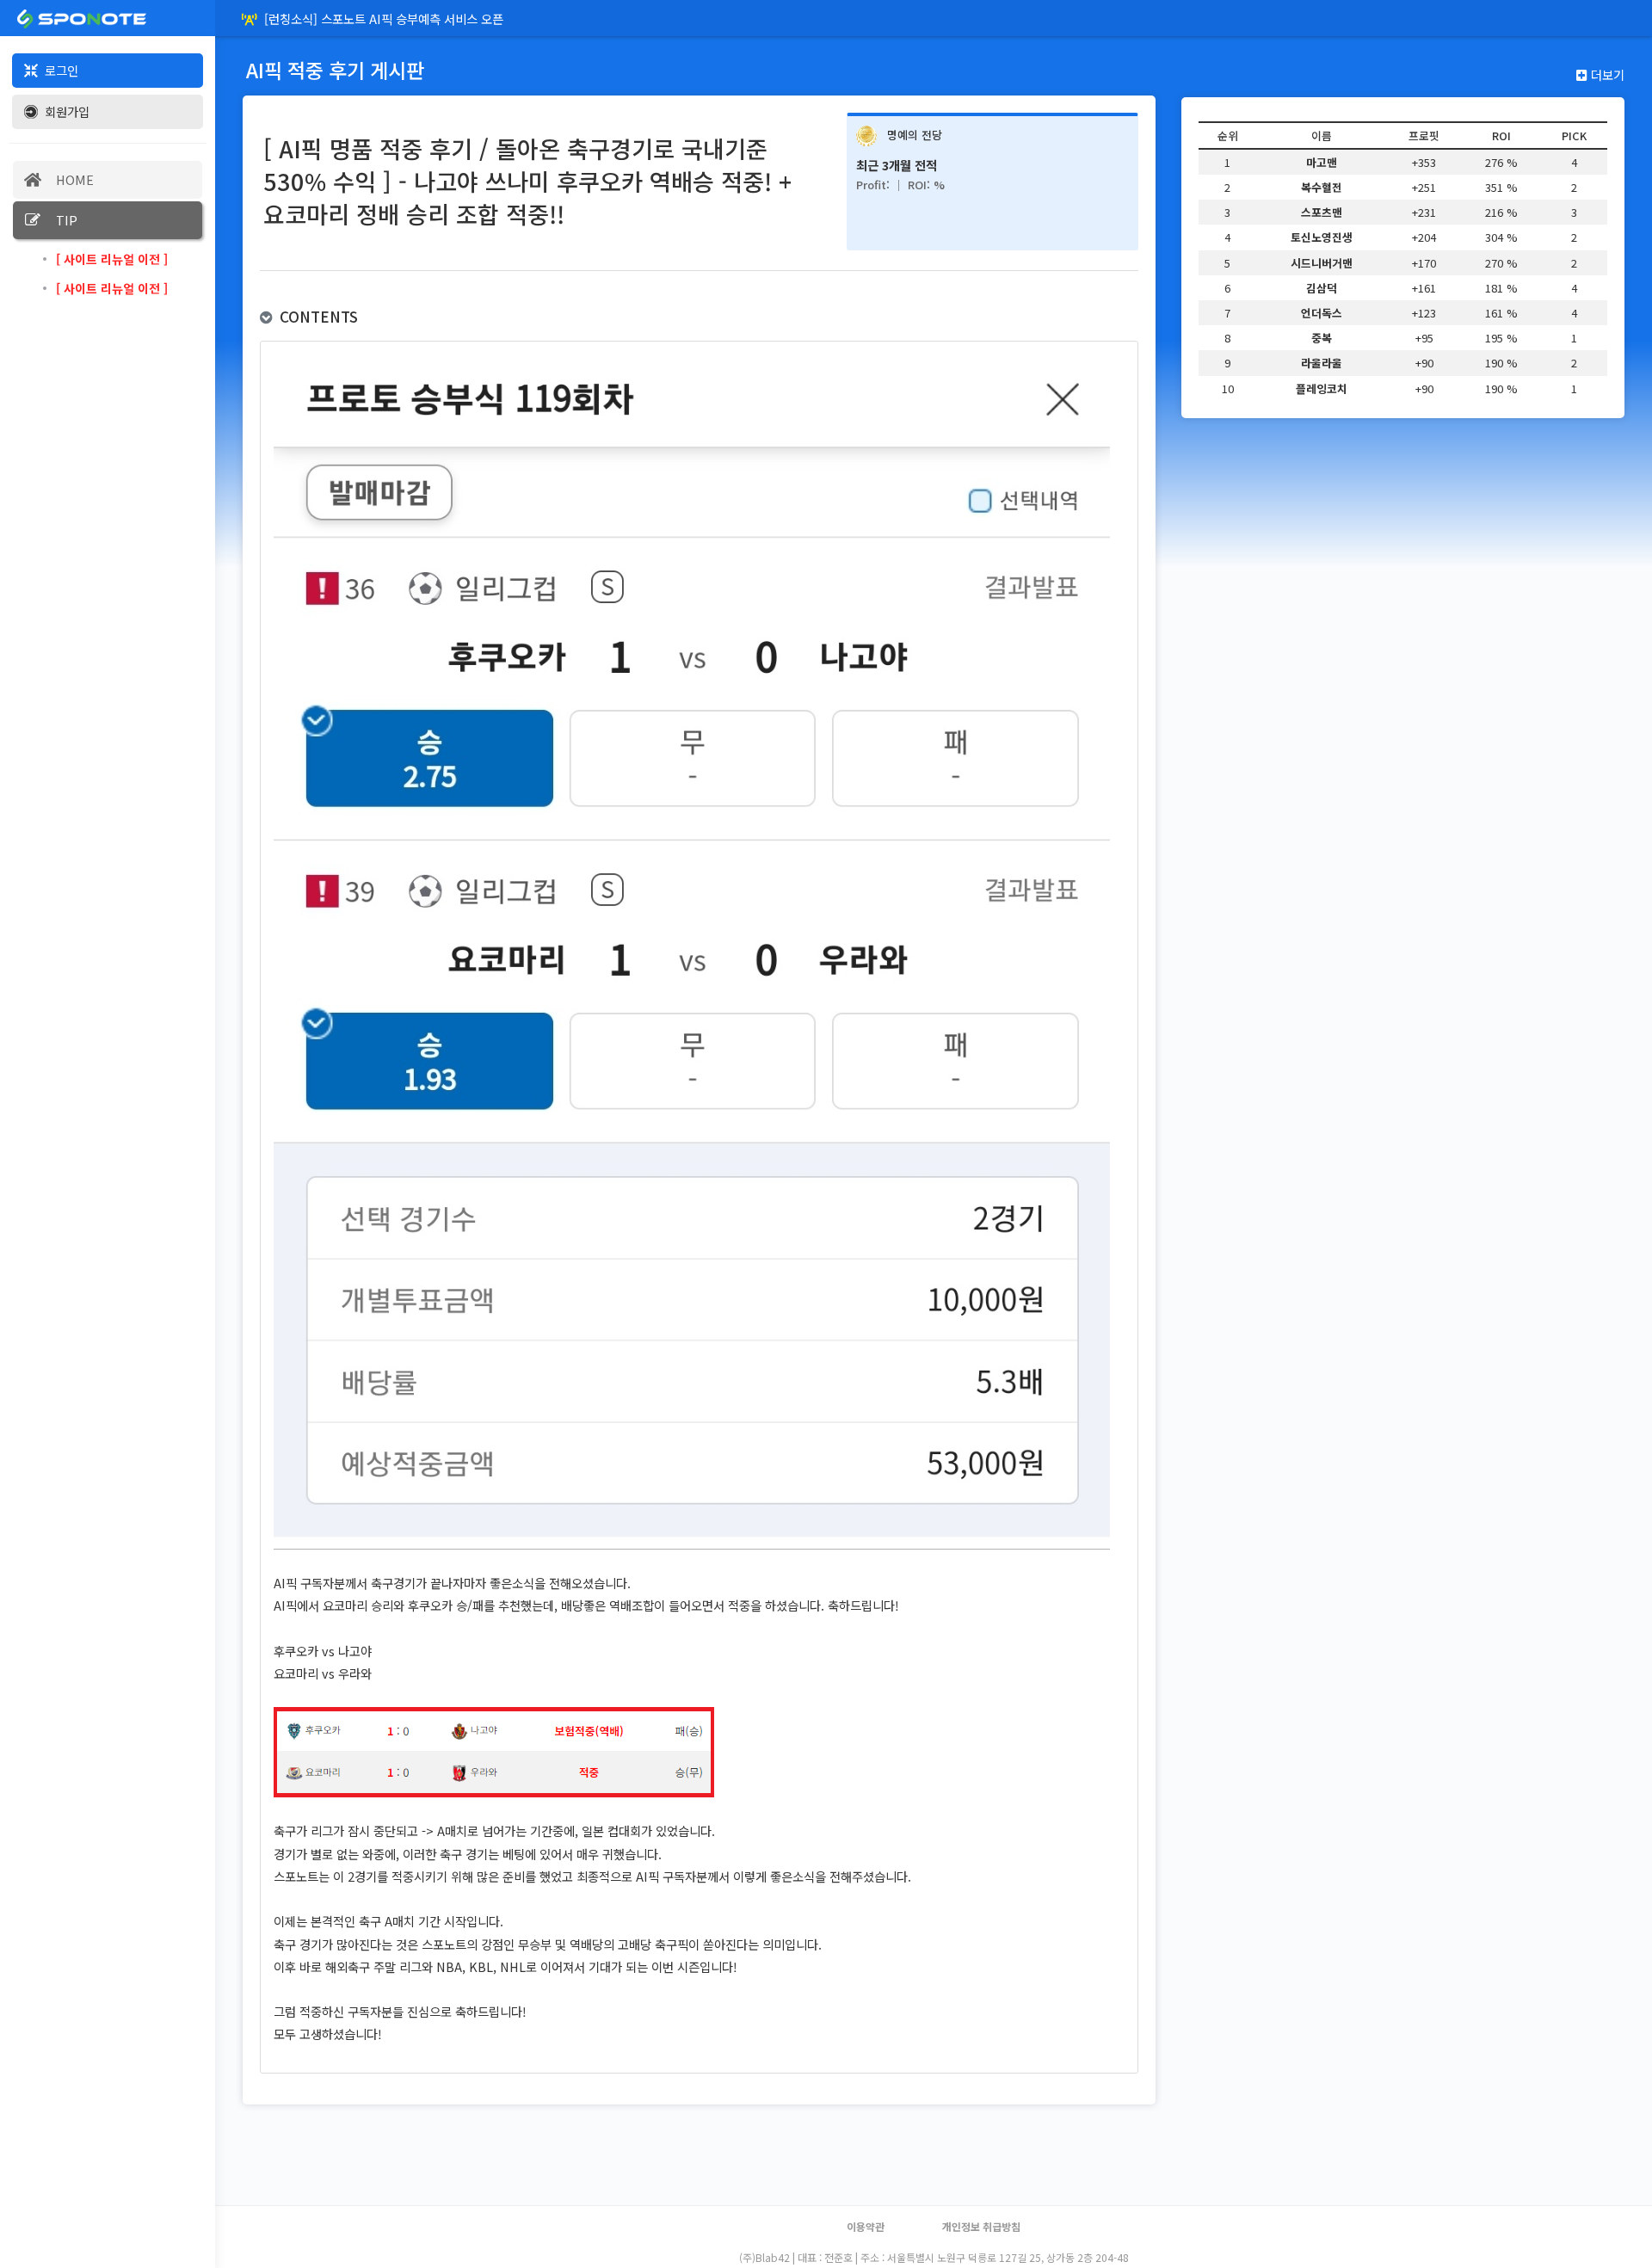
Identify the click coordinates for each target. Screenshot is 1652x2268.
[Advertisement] (826, 2225)
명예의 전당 (915, 135)
